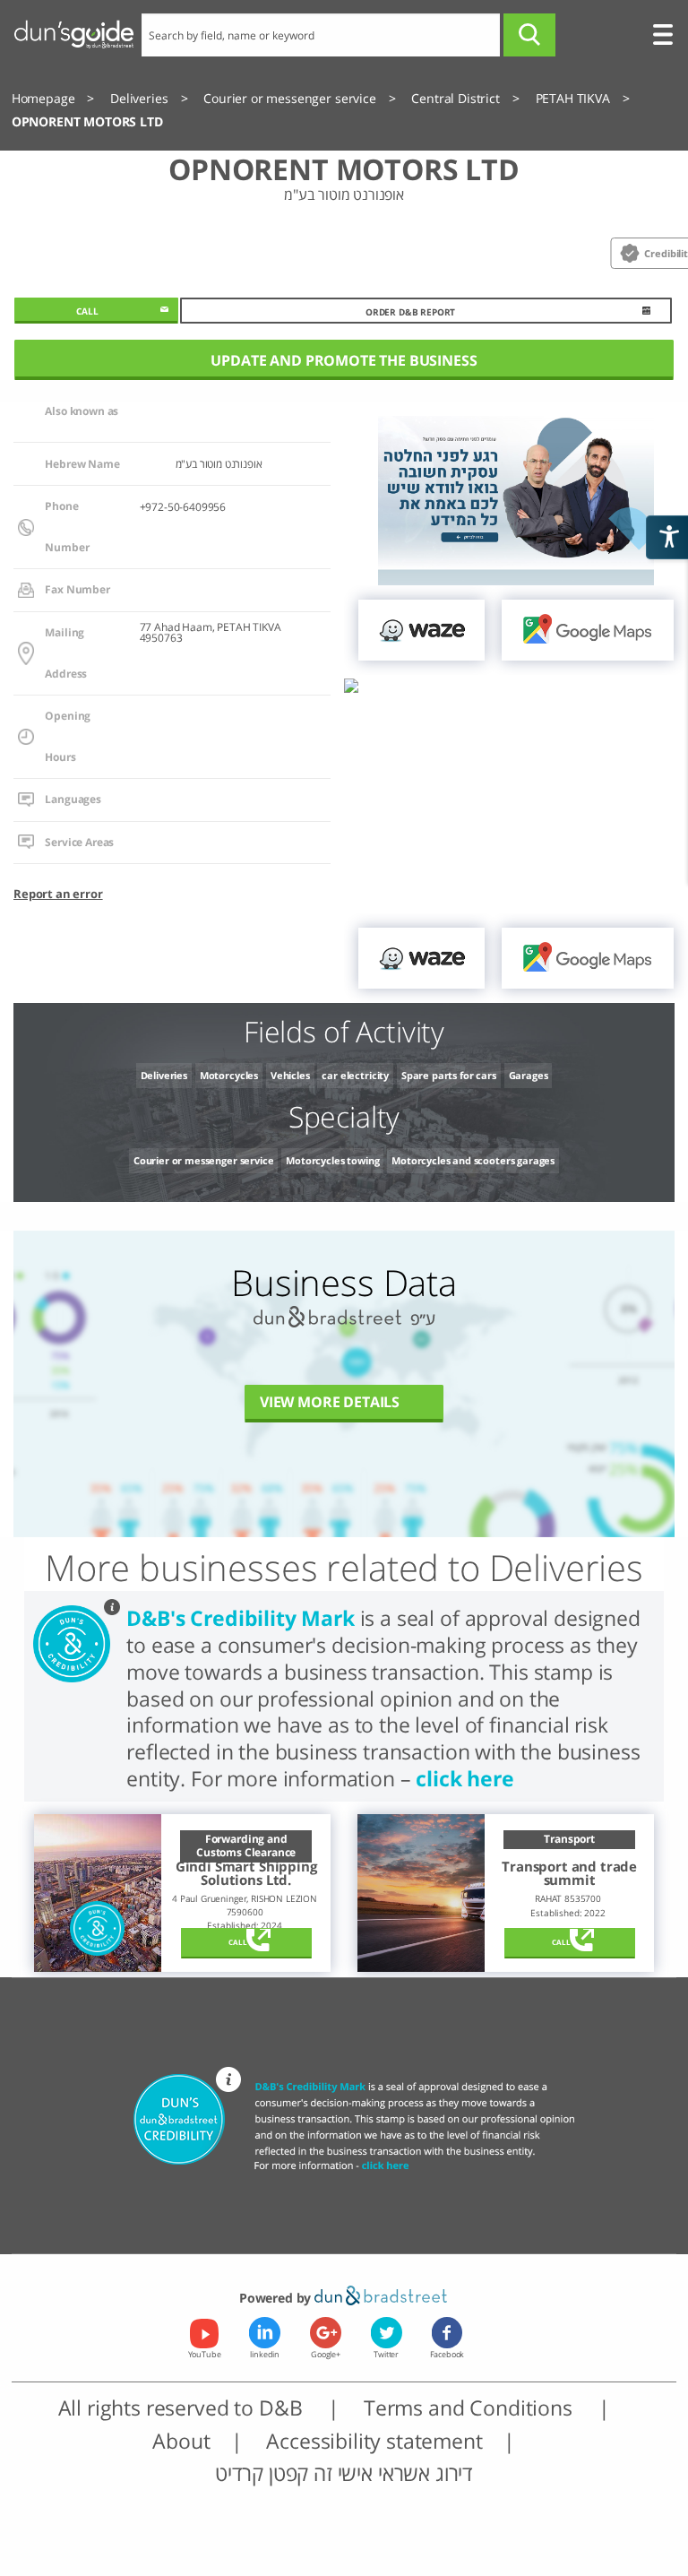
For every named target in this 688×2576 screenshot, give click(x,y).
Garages (529, 1075)
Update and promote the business (344, 360)
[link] (421, 630)
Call (237, 1942)
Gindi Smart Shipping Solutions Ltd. (246, 1874)
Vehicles (290, 1075)
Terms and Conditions (471, 2407)
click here (464, 1778)
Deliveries (164, 1075)
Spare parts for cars (449, 1075)
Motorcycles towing (332, 1160)
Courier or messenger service (204, 1160)
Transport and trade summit (569, 1874)
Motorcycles (229, 1075)
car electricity (355, 1075)
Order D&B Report (410, 312)
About (181, 2441)
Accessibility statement (374, 2441)
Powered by (277, 2298)
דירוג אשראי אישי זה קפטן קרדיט (344, 2473)
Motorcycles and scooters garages (473, 1160)
